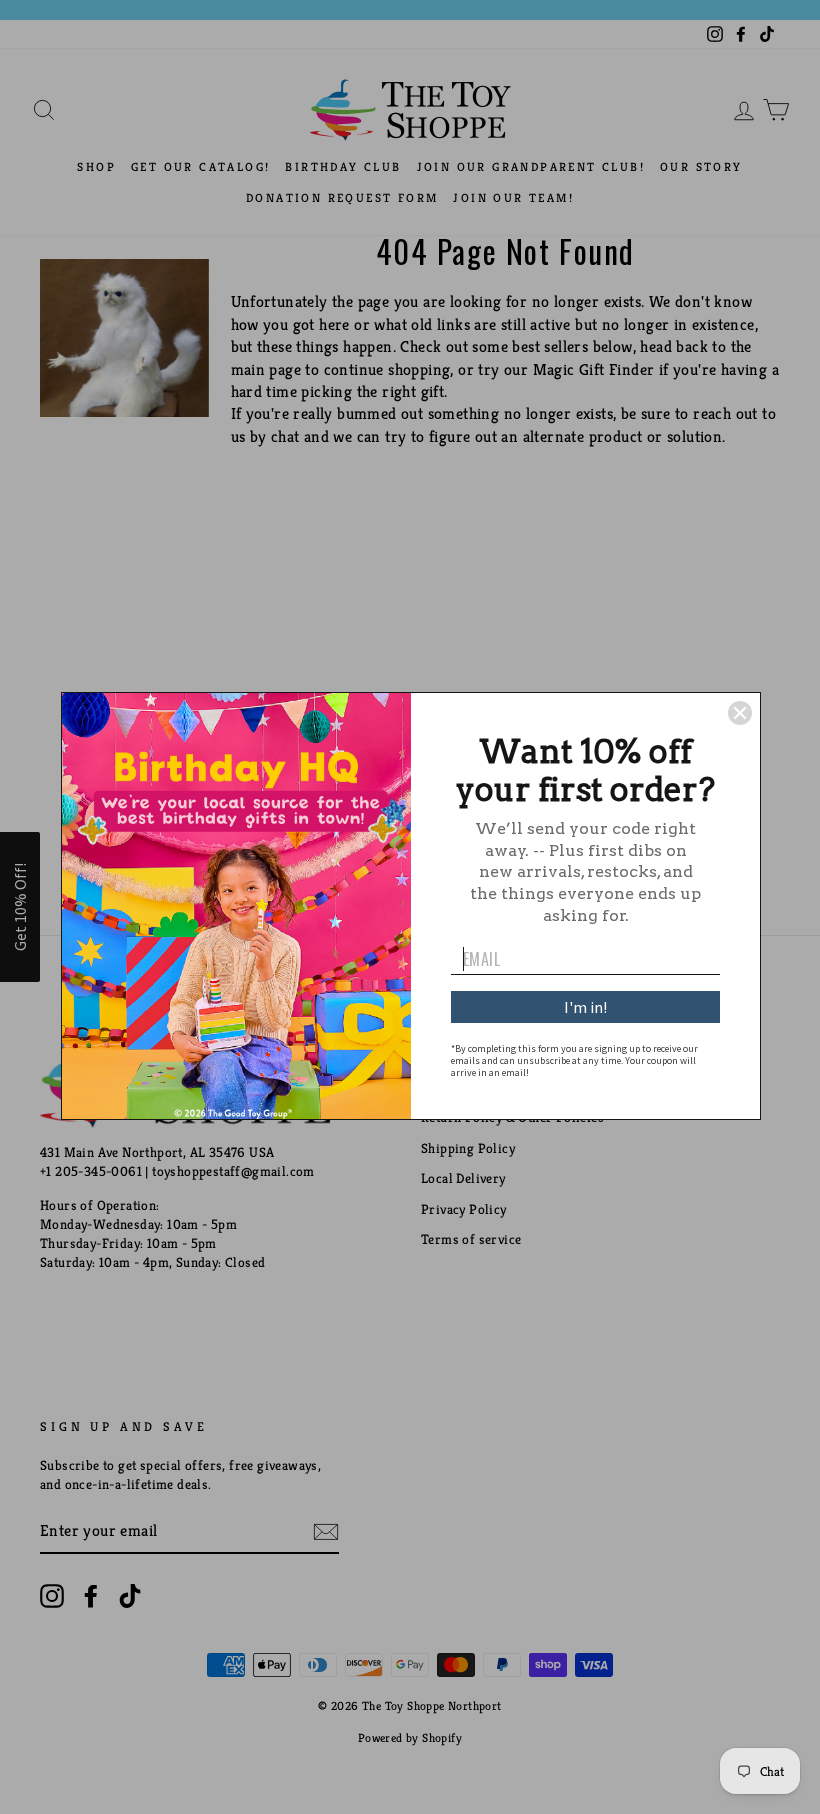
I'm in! (585, 1007)
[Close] (740, 713)
